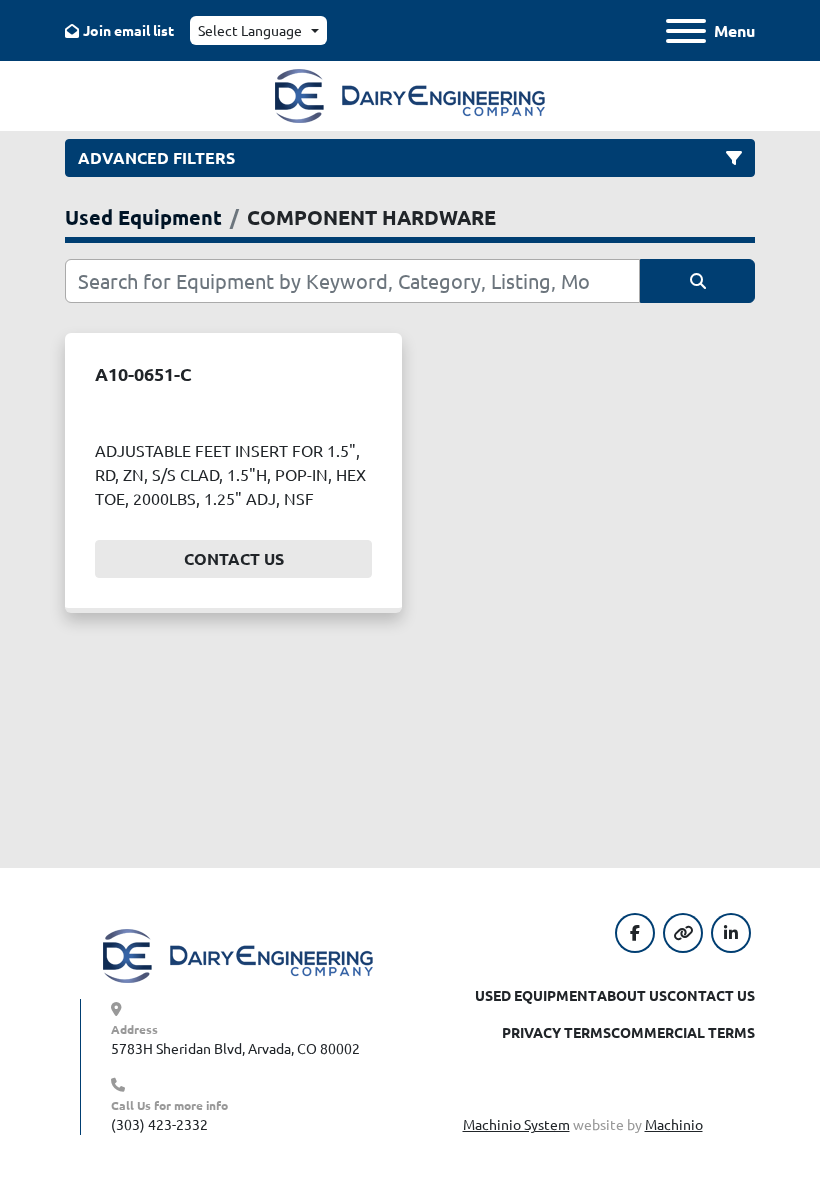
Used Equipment (536, 995)
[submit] (697, 281)
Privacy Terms (556, 1032)
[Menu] (686, 31)
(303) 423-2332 (159, 1124)
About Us (632, 995)
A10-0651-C (143, 373)
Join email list (128, 30)
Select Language (250, 30)
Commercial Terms (683, 1032)
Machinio (674, 1124)
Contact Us (234, 558)
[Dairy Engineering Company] (238, 954)
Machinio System (516, 1124)
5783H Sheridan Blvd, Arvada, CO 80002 (235, 1048)
